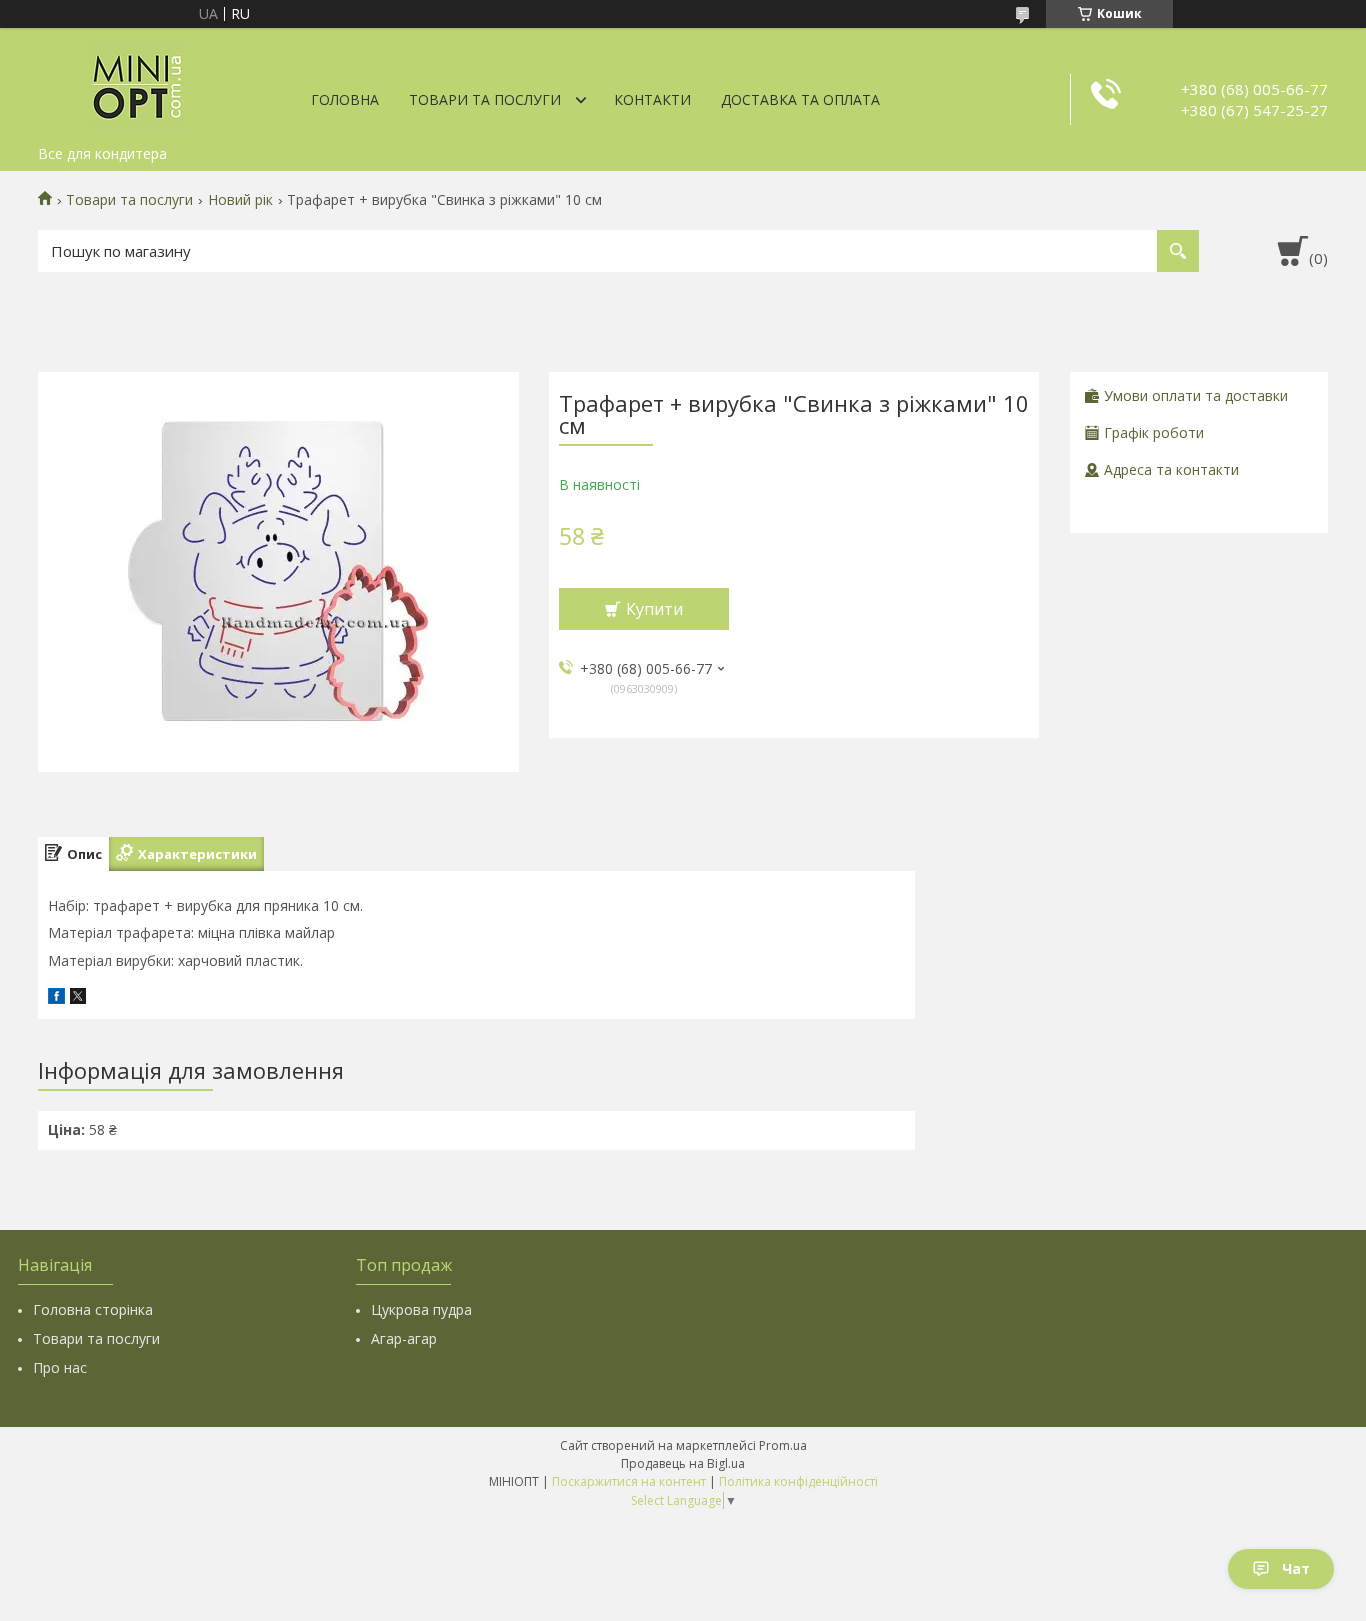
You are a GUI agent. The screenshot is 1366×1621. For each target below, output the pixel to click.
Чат (1296, 1568)
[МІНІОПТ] (138, 82)
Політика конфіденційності (798, 1481)
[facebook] (56, 998)
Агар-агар (404, 1338)
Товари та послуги (485, 99)
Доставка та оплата (800, 99)
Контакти (652, 99)
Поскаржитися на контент (629, 1481)
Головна (345, 99)
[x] (78, 998)
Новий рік (240, 200)
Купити (654, 609)
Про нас (60, 1367)
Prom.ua (783, 1445)
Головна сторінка (93, 1309)
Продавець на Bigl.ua (683, 1463)
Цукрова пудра (421, 1309)
